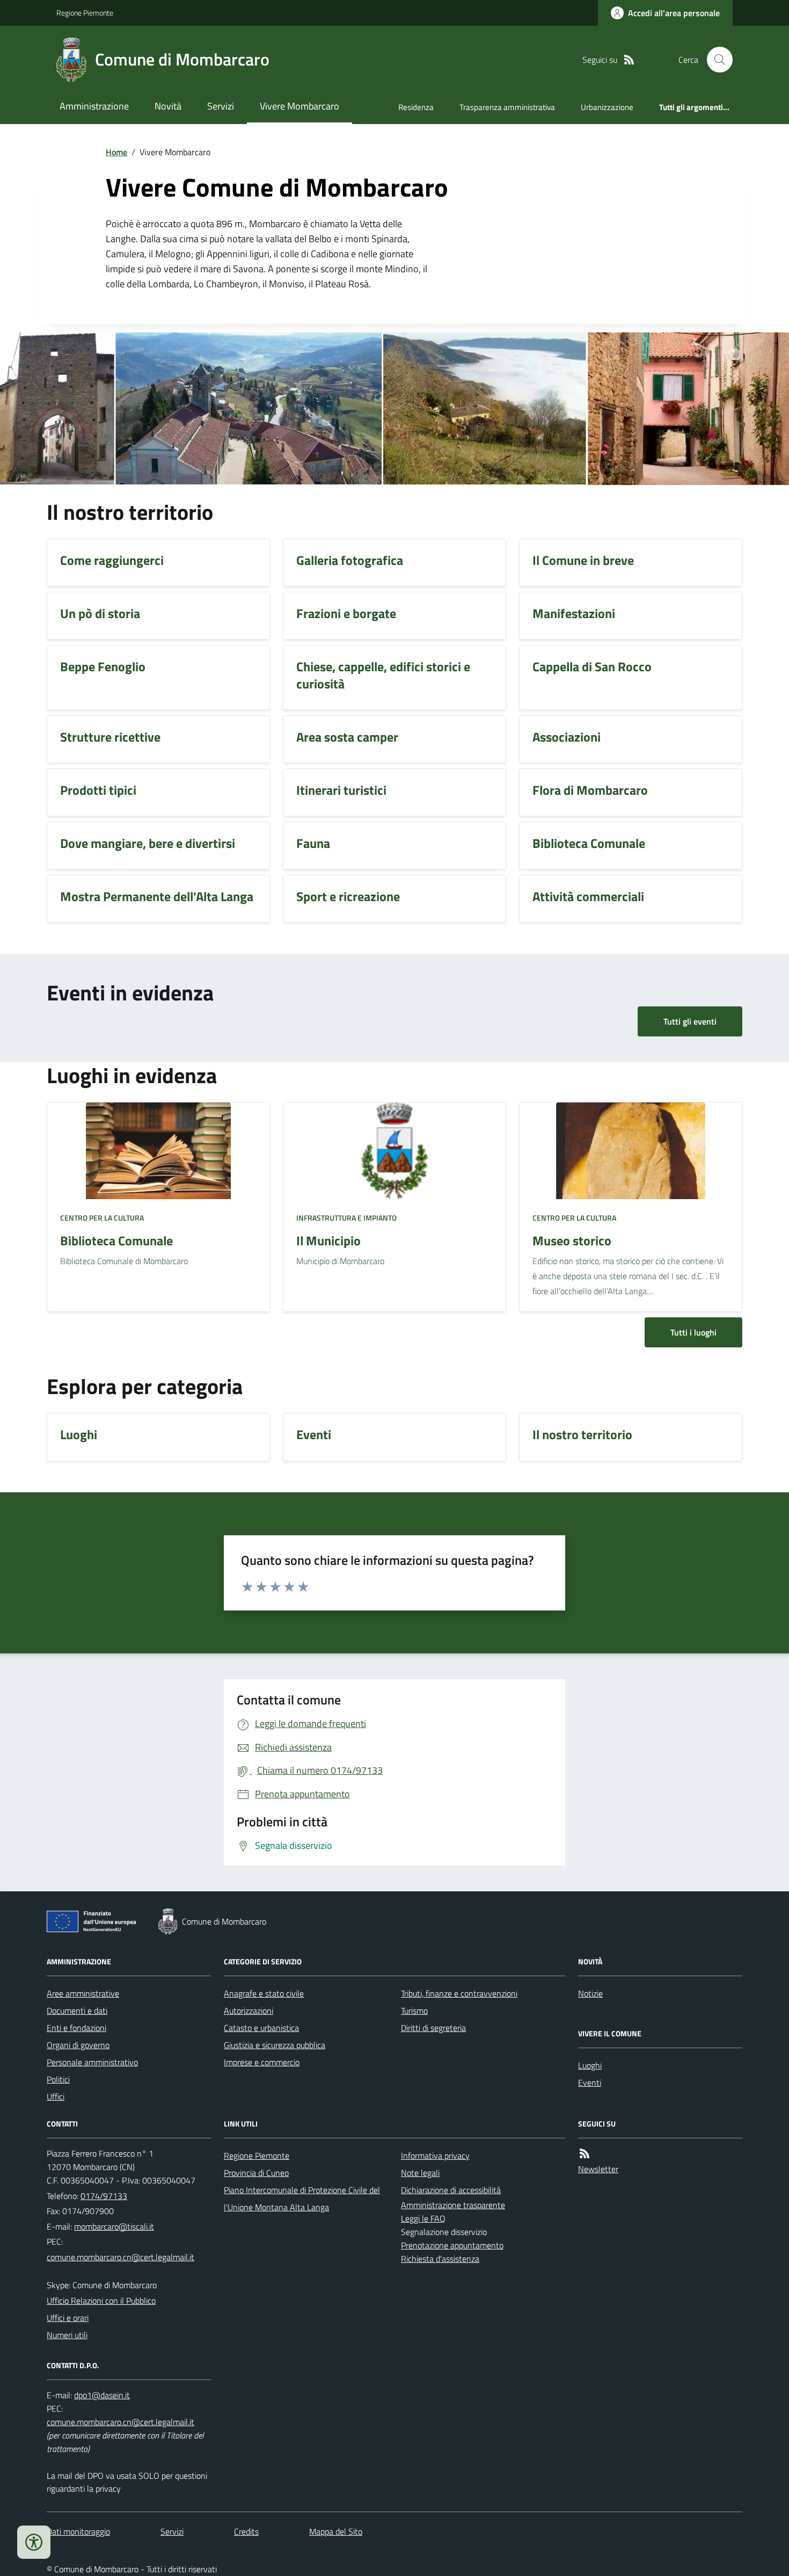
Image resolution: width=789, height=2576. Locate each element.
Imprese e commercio (262, 2062)
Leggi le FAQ (423, 2218)
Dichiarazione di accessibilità (451, 2190)
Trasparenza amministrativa (507, 107)
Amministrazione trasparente (453, 2205)
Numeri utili (67, 2335)
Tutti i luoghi (693, 1332)
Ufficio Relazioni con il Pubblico (101, 2301)
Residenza (416, 107)
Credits (246, 2531)
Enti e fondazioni (76, 2028)
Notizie (590, 1993)
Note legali (420, 2173)
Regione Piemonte (85, 13)
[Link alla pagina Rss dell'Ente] (585, 2154)
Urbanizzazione (607, 107)
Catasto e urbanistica (261, 2028)
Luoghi (590, 2065)
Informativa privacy (435, 2156)
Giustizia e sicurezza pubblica (275, 2045)
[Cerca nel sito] (715, 60)
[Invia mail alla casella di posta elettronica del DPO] (102, 2395)
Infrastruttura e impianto (346, 1218)
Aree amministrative (83, 1993)
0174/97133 (104, 2196)
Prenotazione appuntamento (452, 2245)
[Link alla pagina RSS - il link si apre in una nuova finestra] (629, 60)
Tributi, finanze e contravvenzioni (459, 1993)
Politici (58, 2079)
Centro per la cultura (102, 1218)
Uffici (56, 2096)
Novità (168, 106)
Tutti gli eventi (690, 1021)
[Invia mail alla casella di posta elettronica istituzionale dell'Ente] (114, 2226)
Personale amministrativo (92, 2062)
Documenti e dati (77, 2011)
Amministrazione (94, 106)
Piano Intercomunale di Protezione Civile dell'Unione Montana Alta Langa (302, 2198)
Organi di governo (78, 2045)
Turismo (414, 2011)
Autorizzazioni (249, 2011)
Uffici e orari (68, 2318)
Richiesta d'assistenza (440, 2259)
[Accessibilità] (34, 2542)
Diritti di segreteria (433, 2028)
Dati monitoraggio (78, 2531)
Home (116, 152)
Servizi (221, 106)
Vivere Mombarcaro (299, 106)
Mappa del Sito (336, 2531)
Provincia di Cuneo (256, 2173)
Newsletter (598, 2169)
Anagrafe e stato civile (264, 1993)
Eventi (590, 2082)
